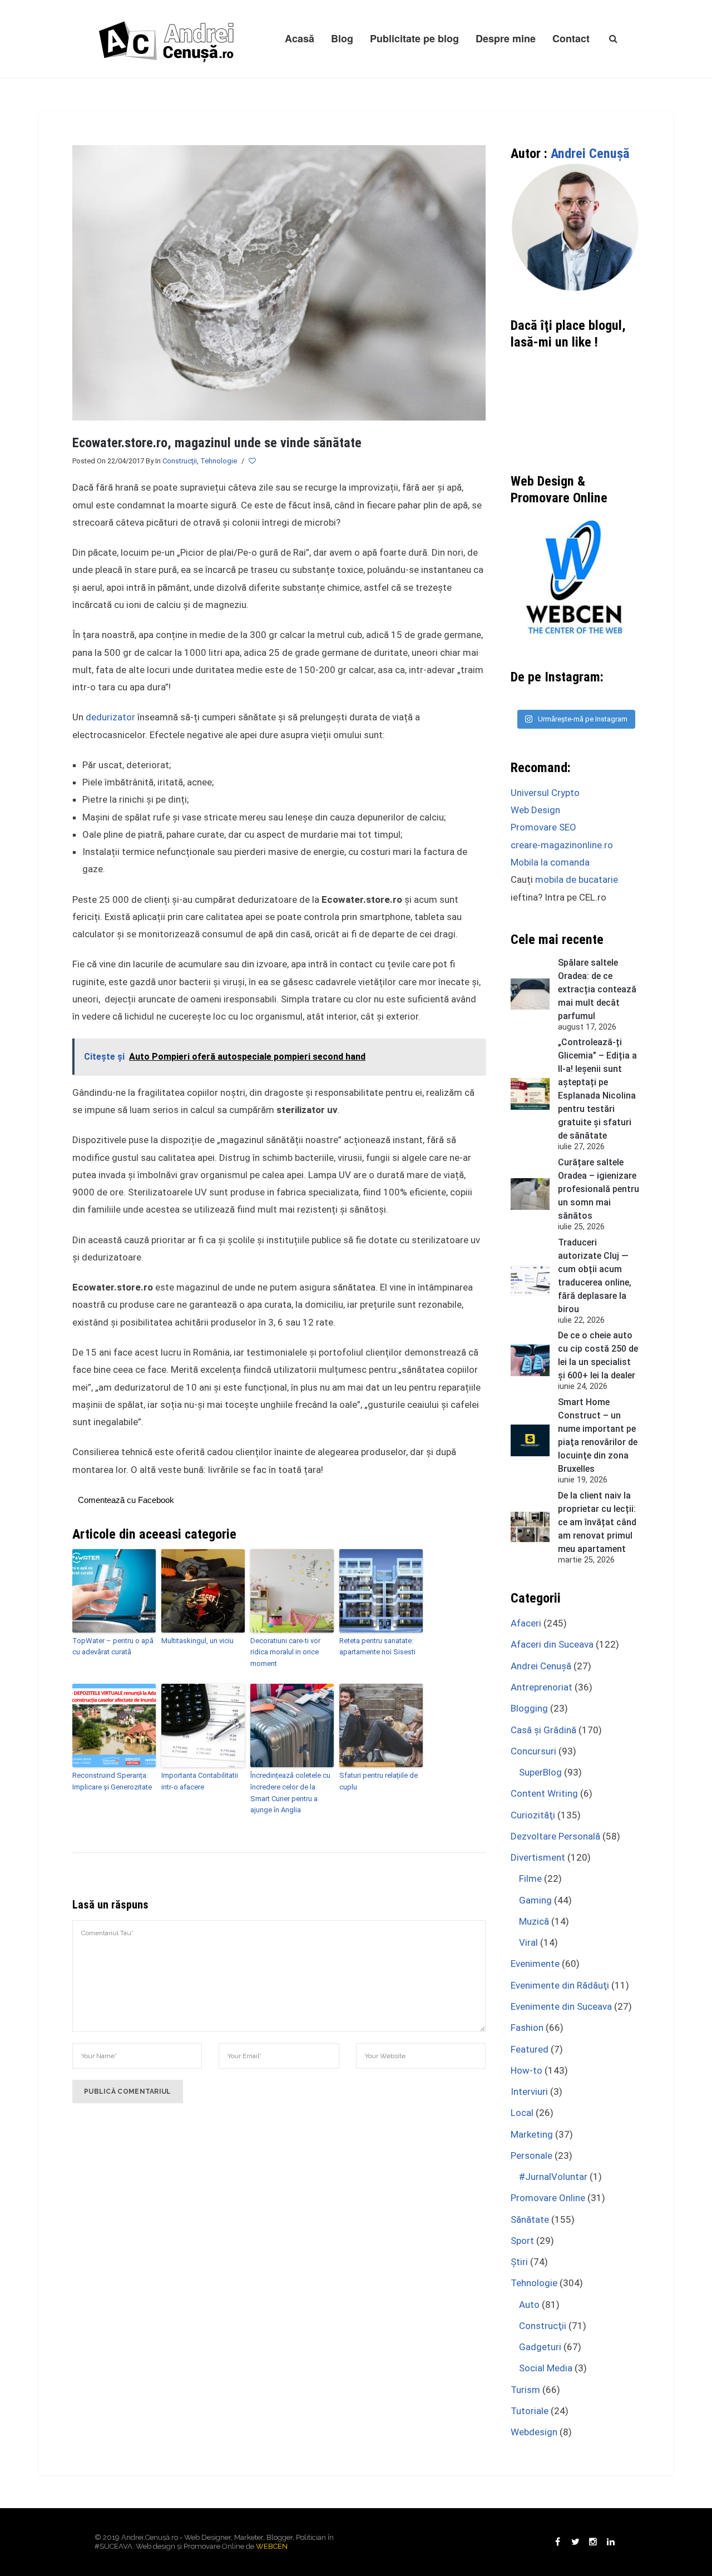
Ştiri (519, 2262)
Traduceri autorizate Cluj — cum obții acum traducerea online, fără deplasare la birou (595, 1276)
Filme (530, 1878)
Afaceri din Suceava (552, 1644)
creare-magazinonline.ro (562, 845)
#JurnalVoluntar (553, 2177)
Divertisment (538, 1857)
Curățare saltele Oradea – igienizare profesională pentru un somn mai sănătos (599, 1189)
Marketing (532, 2134)
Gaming (535, 1900)
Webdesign (534, 2432)
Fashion (527, 2028)
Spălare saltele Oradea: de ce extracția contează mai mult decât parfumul (597, 989)
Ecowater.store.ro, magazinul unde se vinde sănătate (217, 443)
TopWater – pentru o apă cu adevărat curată (113, 1647)
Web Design (535, 810)
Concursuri (533, 1751)
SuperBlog (540, 1772)
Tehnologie (219, 461)
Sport (522, 2241)
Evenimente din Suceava (561, 2006)
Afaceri (526, 1623)
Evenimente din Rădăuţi (560, 1985)
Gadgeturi (540, 2347)
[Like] (253, 461)
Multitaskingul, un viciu (197, 1641)
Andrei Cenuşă (590, 154)
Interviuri (529, 2092)
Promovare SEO (543, 827)
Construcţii (180, 461)
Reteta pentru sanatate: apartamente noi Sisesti (377, 1647)
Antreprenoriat (542, 1687)
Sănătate (530, 2219)
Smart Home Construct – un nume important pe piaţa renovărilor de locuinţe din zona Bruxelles (598, 1435)
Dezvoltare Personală (555, 1836)
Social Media (546, 2368)
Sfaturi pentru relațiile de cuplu (379, 1781)
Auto (529, 2305)
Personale (531, 2155)
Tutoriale (530, 2411)
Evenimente (535, 1964)
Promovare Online (548, 2198)
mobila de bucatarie (577, 879)
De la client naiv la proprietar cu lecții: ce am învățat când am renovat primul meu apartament (597, 1522)
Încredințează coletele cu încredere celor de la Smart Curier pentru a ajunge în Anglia (290, 1793)
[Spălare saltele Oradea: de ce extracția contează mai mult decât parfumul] (530, 994)
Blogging (529, 1708)
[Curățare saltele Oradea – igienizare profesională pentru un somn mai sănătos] (530, 1194)
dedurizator (110, 717)
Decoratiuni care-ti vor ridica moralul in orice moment (285, 1652)
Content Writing (544, 1793)
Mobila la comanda (550, 862)
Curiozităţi (533, 1815)
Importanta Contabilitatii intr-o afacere (200, 1781)
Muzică (534, 1921)
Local (522, 2113)
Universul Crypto (545, 793)
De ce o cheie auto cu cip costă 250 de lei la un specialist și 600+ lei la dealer (598, 1355)
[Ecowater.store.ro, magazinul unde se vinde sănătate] (279, 282)
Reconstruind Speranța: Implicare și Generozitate (112, 1781)
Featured (530, 2049)
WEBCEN (272, 2546)
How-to (526, 2070)
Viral (528, 1942)
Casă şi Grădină (543, 1730)
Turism (525, 2390)
